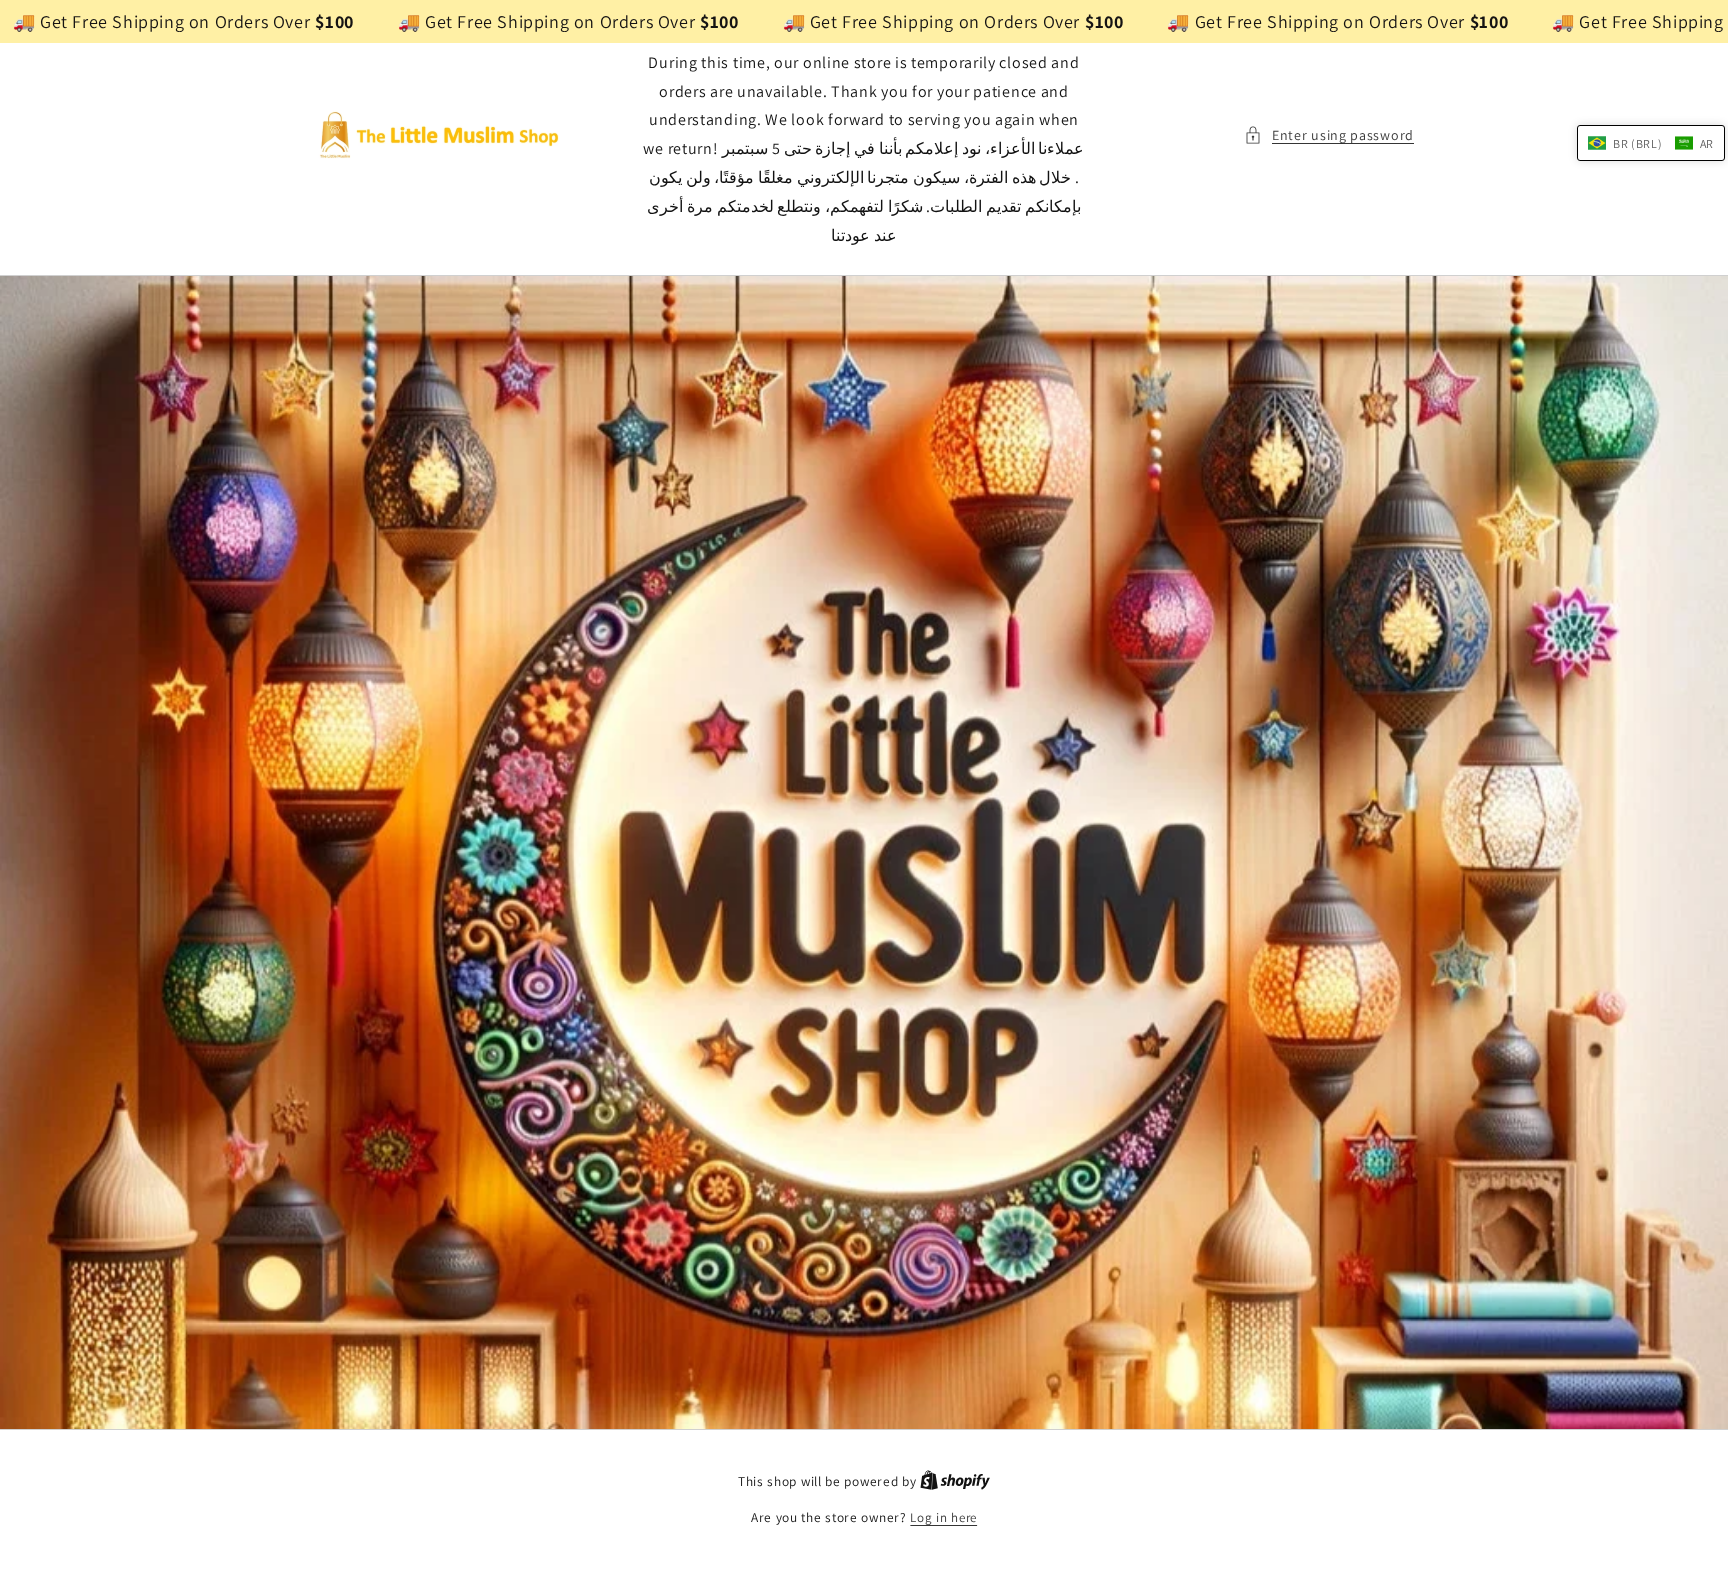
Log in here (943, 1517)
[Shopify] (955, 1481)
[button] (1329, 135)
